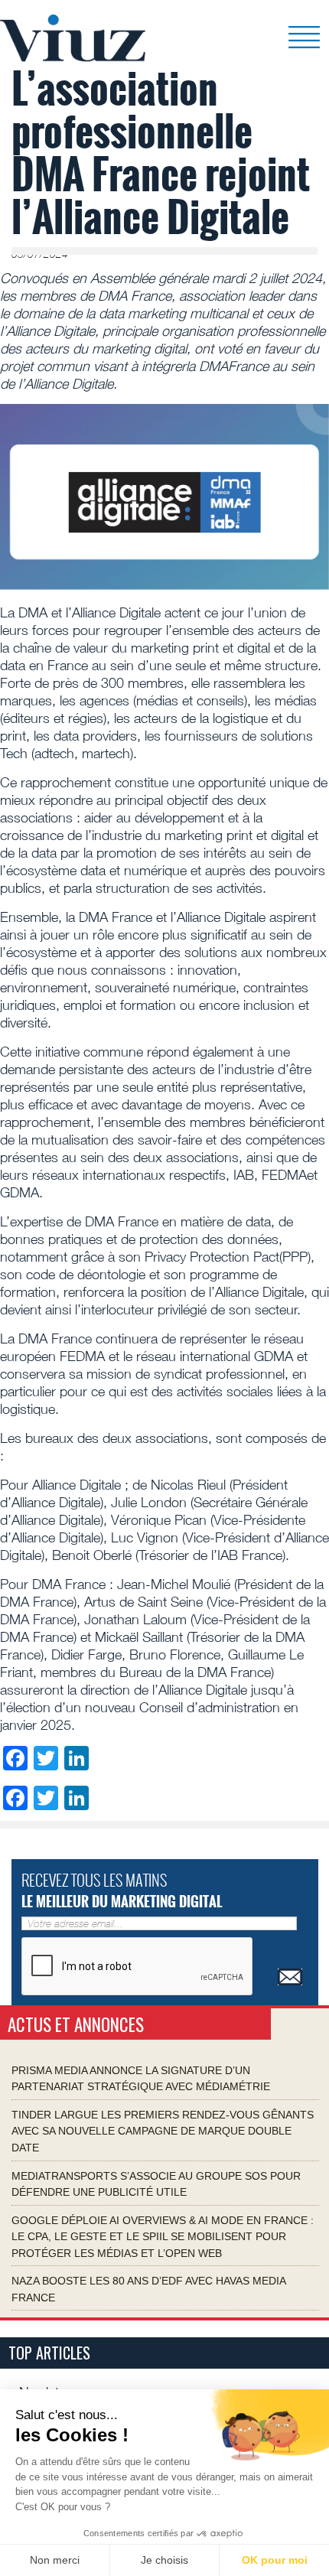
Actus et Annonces (76, 2024)
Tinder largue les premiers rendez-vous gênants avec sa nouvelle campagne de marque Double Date (163, 2130)
